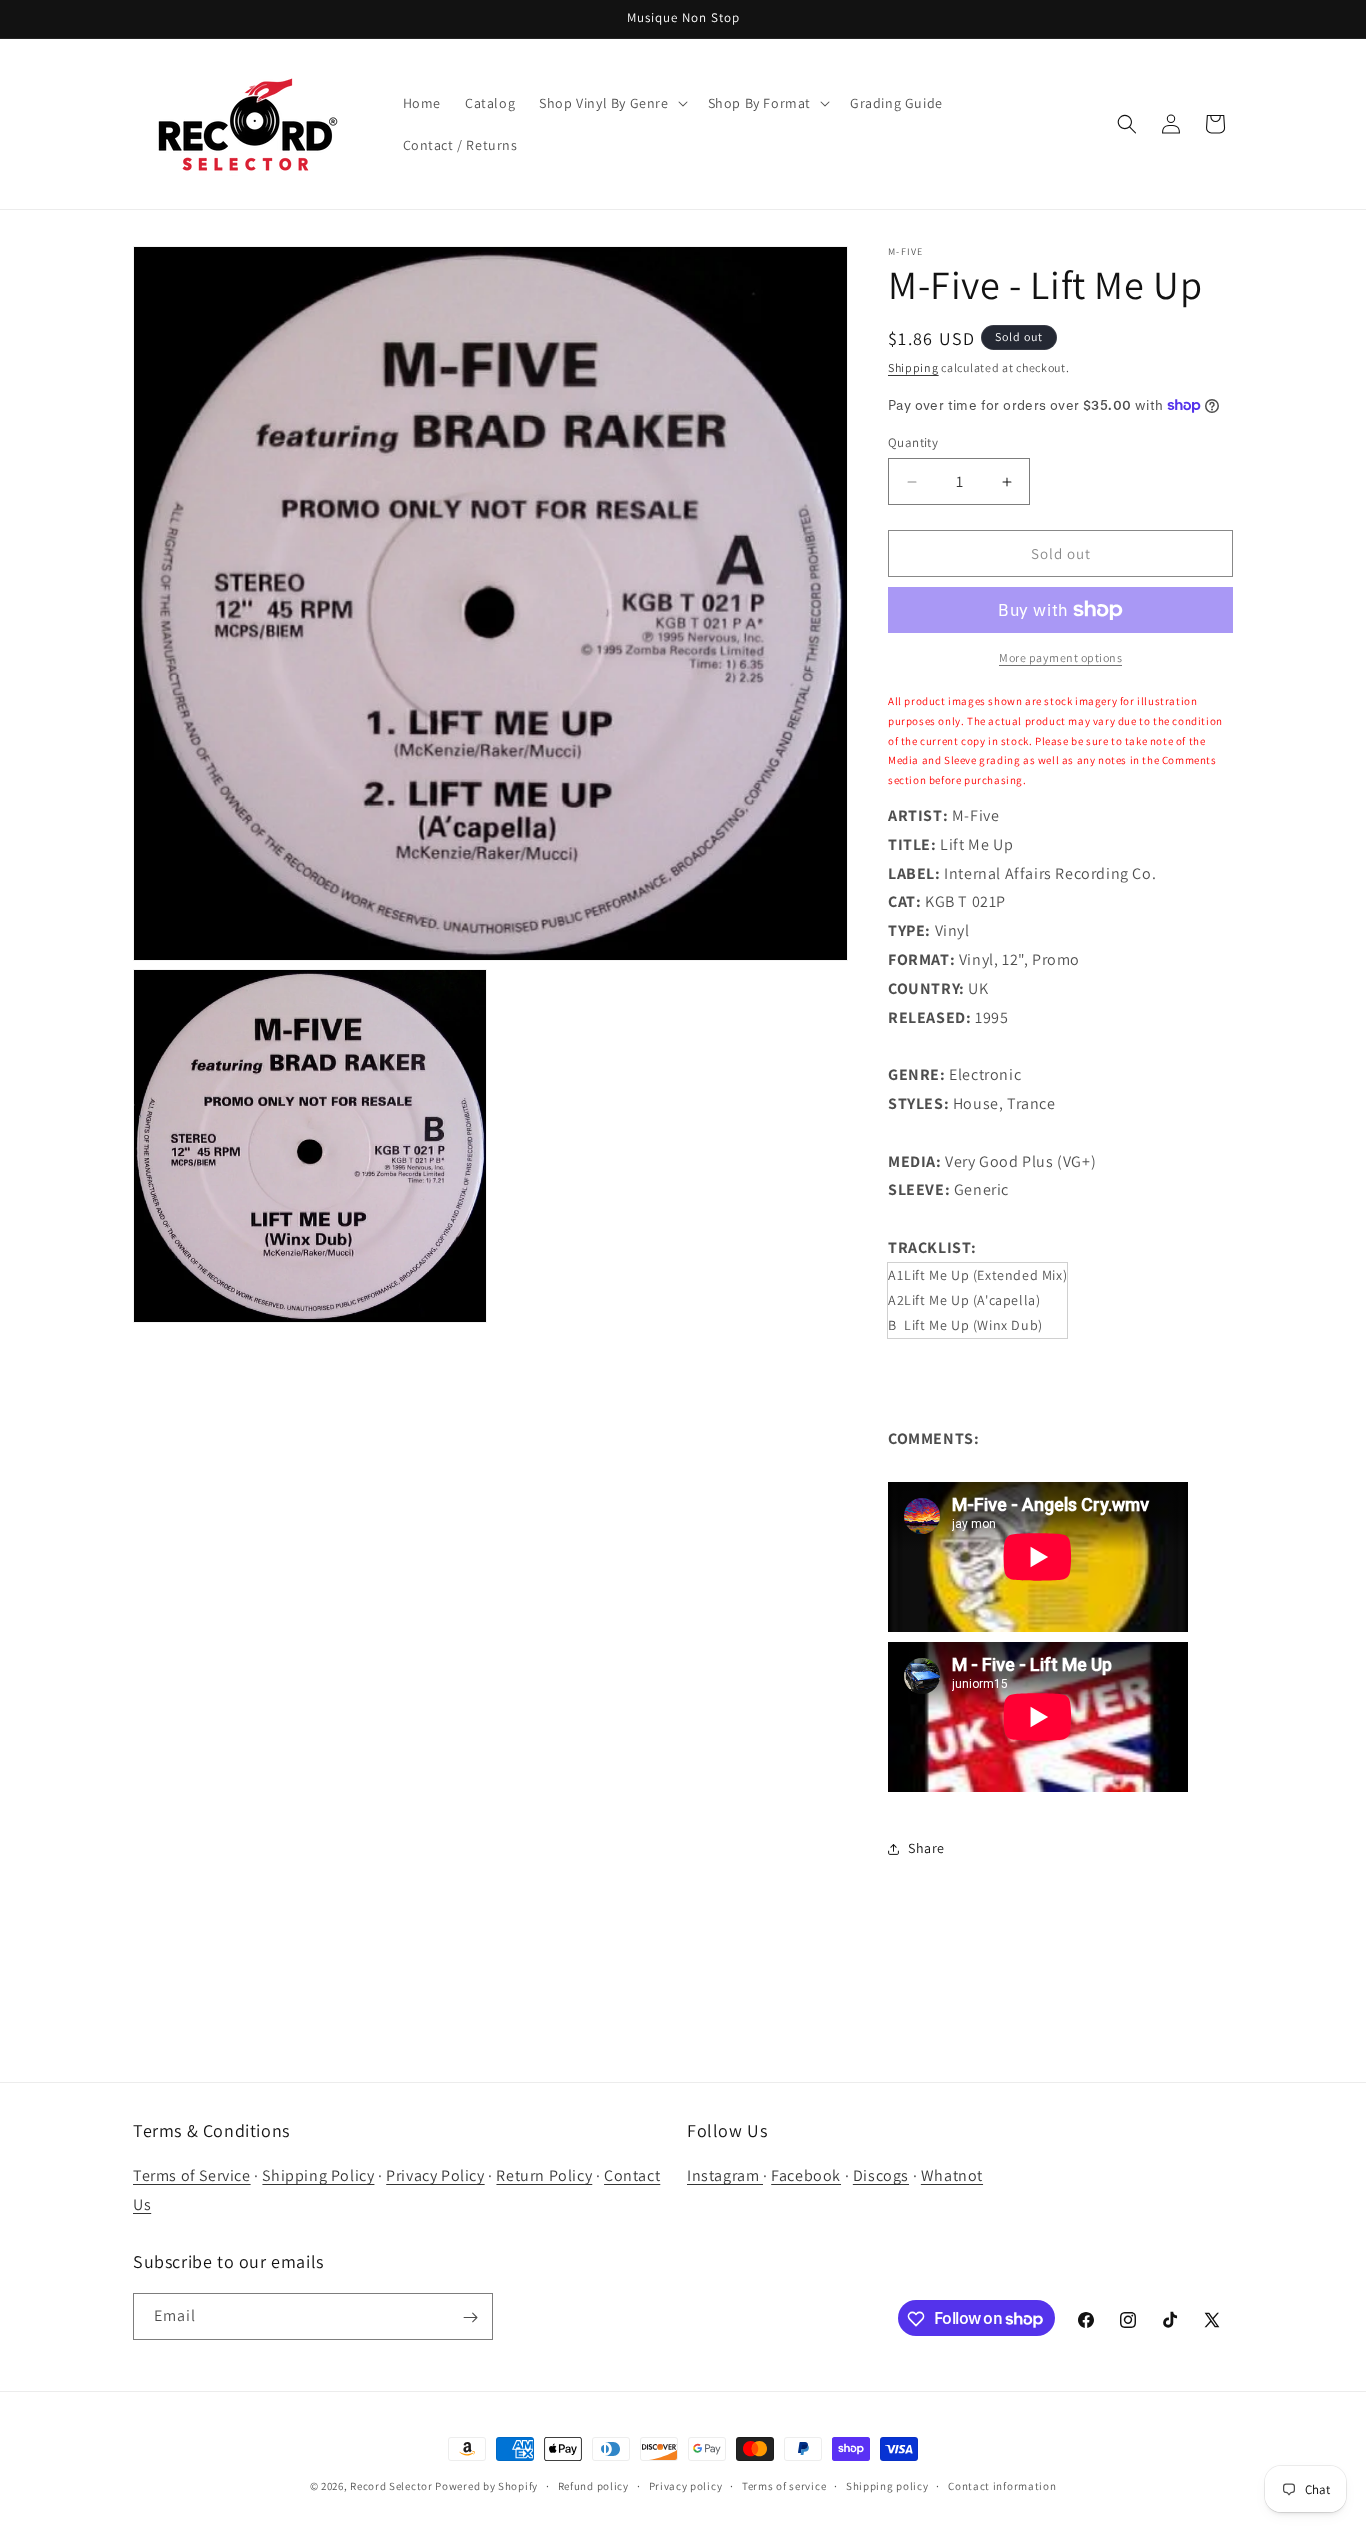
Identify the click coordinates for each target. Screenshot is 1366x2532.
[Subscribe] (470, 2317)
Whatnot (952, 2176)
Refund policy (593, 2485)
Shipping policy (887, 2485)
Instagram (725, 2176)
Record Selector (391, 2486)
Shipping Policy (318, 2176)
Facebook (806, 2176)
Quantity (913, 442)
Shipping (913, 367)
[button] (611, 103)
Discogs (881, 2176)
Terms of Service (192, 2176)
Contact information (1002, 2485)
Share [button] (926, 1848)
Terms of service (784, 2485)
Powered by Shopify (486, 2486)
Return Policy (544, 2176)
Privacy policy (686, 2485)
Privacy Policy (435, 2176)
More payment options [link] (1060, 657)
